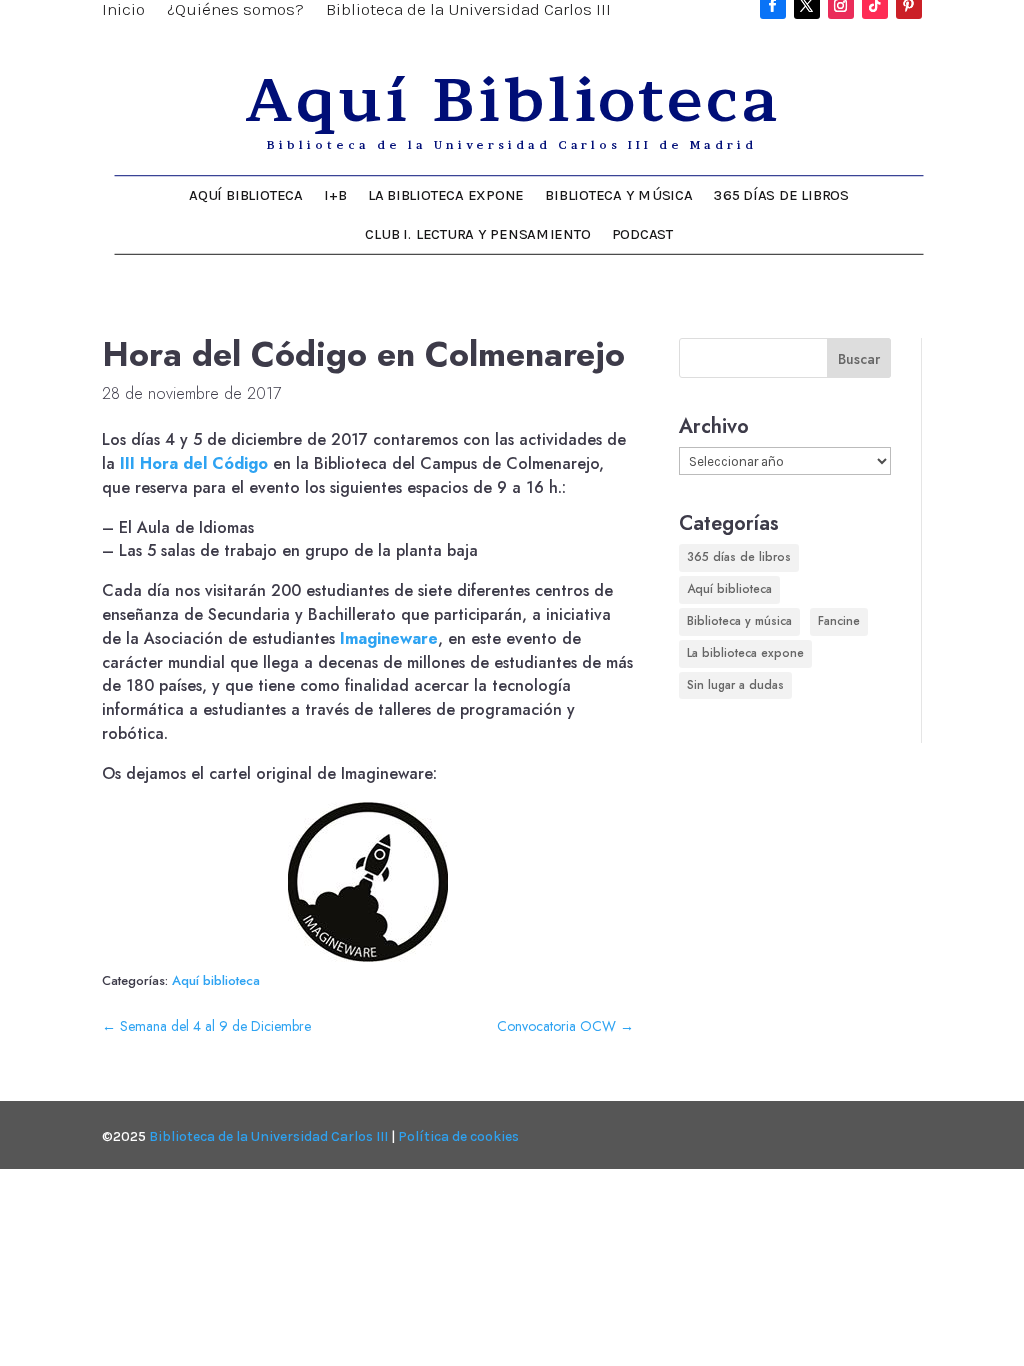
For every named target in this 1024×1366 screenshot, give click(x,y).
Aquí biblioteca (216, 980)
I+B (336, 195)
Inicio (123, 10)
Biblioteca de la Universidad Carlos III (468, 10)
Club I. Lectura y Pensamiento (478, 234)
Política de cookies (458, 1136)
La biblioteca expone (446, 195)
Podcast (642, 234)
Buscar (859, 359)
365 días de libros (781, 195)
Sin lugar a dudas (735, 685)
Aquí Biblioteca (246, 195)
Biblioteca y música (619, 195)
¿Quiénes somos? (235, 10)
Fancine (839, 621)
